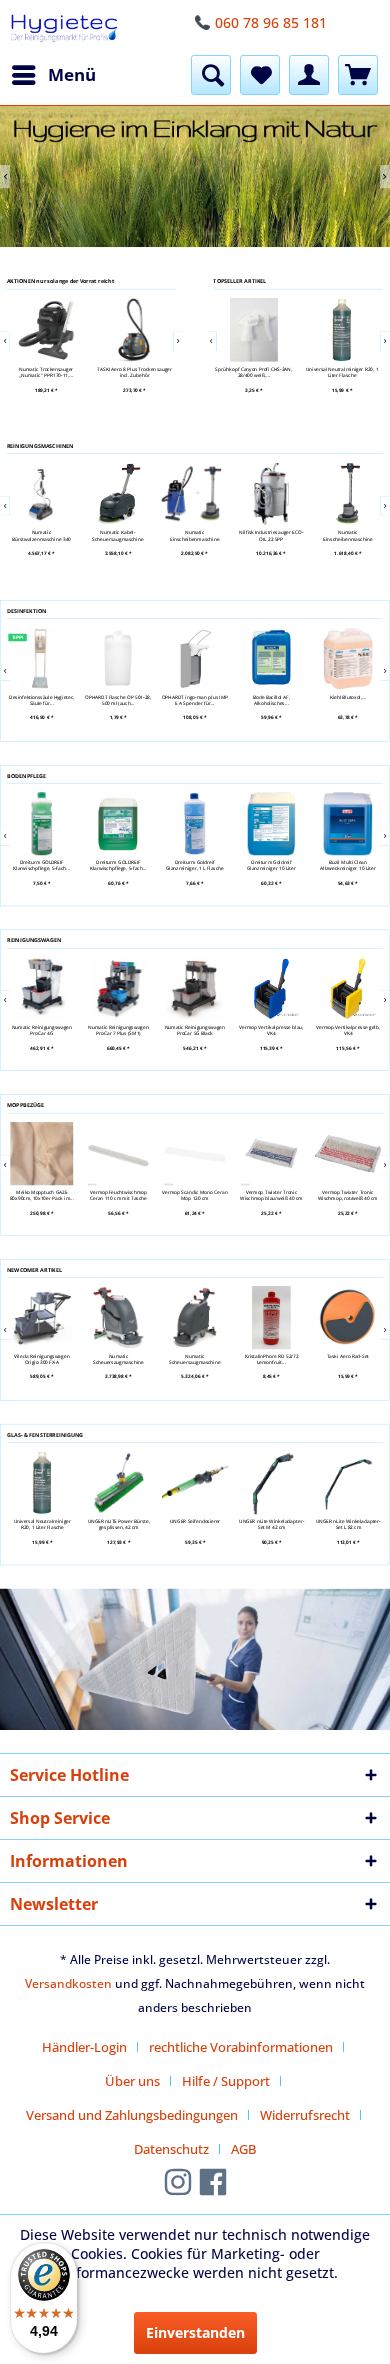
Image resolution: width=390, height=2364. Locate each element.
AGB (243, 2149)
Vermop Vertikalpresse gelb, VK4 (347, 1029)
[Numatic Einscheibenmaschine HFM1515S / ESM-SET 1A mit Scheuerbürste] (348, 494)
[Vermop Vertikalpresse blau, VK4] (271, 988)
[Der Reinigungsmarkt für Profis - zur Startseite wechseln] (64, 27)
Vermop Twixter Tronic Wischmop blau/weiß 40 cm (271, 1194)
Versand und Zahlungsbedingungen (132, 2115)
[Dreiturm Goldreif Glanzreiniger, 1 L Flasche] (194, 823)
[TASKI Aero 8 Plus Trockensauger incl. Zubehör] (135, 330)
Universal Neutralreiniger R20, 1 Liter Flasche (342, 371)
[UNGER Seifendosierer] (195, 1482)
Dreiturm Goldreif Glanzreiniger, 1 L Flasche (195, 865)
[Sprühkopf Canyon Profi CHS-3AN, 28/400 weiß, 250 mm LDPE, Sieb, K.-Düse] (254, 330)
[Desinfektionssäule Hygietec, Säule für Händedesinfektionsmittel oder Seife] (41, 658)
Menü (72, 74)
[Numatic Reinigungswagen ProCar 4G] (41, 988)
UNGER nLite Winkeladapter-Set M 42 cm (271, 1524)
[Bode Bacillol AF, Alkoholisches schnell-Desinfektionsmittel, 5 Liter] (271, 658)
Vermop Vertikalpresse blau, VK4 (271, 1029)
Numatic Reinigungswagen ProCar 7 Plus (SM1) (118, 1029)
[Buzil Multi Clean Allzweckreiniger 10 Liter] (347, 823)
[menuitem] (53, 75)
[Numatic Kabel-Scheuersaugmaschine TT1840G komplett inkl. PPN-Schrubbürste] (118, 494)
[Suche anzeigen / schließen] (211, 75)
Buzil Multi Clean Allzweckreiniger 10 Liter (347, 865)
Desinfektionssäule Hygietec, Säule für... (41, 700)
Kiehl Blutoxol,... (347, 697)
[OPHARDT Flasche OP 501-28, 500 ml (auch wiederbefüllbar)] (118, 658)
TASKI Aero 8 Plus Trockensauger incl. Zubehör (135, 371)
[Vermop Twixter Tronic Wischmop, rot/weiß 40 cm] (347, 1153)
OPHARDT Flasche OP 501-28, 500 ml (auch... (118, 700)
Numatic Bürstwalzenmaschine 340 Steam (41, 535)
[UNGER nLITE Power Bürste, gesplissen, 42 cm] (118, 1482)
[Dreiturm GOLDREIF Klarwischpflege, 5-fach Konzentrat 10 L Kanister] (118, 823)
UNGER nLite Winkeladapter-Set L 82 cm (348, 1524)
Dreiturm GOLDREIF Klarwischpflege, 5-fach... (41, 865)
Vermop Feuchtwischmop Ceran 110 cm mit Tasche (117, 1194)
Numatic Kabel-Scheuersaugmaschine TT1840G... (118, 535)
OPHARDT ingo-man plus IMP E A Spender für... (194, 700)
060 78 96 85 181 (271, 22)
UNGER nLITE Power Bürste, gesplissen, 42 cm (118, 1524)
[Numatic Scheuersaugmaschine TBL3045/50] (118, 1317)
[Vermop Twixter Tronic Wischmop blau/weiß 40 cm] (271, 1153)
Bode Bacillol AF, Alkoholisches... (271, 700)
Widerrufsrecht (305, 2115)
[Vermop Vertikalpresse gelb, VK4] (347, 988)
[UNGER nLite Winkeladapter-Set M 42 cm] (271, 1482)
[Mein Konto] (309, 75)
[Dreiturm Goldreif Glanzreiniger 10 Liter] (271, 823)
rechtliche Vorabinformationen (241, 2047)
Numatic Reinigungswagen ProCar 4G (41, 1029)
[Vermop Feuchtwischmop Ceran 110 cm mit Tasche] (118, 1153)
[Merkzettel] (260, 75)
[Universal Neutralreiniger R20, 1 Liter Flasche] (342, 330)
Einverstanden (195, 2332)
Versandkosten (68, 1983)
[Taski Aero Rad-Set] (347, 1317)
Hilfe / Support (226, 2081)
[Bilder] (195, 176)
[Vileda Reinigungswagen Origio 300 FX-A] (41, 1317)
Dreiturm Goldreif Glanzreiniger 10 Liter (271, 865)
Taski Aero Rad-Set (347, 1356)
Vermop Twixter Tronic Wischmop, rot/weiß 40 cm (347, 1194)
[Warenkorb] (358, 75)
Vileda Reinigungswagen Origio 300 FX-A (41, 1359)
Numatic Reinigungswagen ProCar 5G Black (194, 1029)
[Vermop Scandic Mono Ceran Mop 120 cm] (194, 1153)
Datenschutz (171, 2149)
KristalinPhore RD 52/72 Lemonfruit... (271, 1359)
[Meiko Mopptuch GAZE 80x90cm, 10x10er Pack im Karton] (41, 1153)
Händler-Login (84, 2047)
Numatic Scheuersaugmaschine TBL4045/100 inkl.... (194, 1359)
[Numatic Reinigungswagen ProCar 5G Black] (194, 988)
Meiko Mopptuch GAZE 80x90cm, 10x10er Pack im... (41, 1194)
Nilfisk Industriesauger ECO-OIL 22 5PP (272, 535)
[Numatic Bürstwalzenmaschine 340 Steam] (41, 494)
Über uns (132, 2081)
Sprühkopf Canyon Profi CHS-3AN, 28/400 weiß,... (253, 371)
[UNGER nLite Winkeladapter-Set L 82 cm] (348, 1482)
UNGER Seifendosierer (195, 1521)
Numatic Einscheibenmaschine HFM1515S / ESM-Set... (195, 535)
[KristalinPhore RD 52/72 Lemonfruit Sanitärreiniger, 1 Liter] (271, 1317)
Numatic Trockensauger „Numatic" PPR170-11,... (47, 371)
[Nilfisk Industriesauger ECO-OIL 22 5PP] (271, 494)
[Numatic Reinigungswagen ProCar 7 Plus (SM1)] (118, 988)
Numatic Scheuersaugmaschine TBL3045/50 (117, 1359)
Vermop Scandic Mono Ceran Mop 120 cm (194, 1194)
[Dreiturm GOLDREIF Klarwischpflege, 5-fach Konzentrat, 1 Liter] (41, 823)
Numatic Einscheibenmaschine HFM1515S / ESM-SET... (348, 535)
